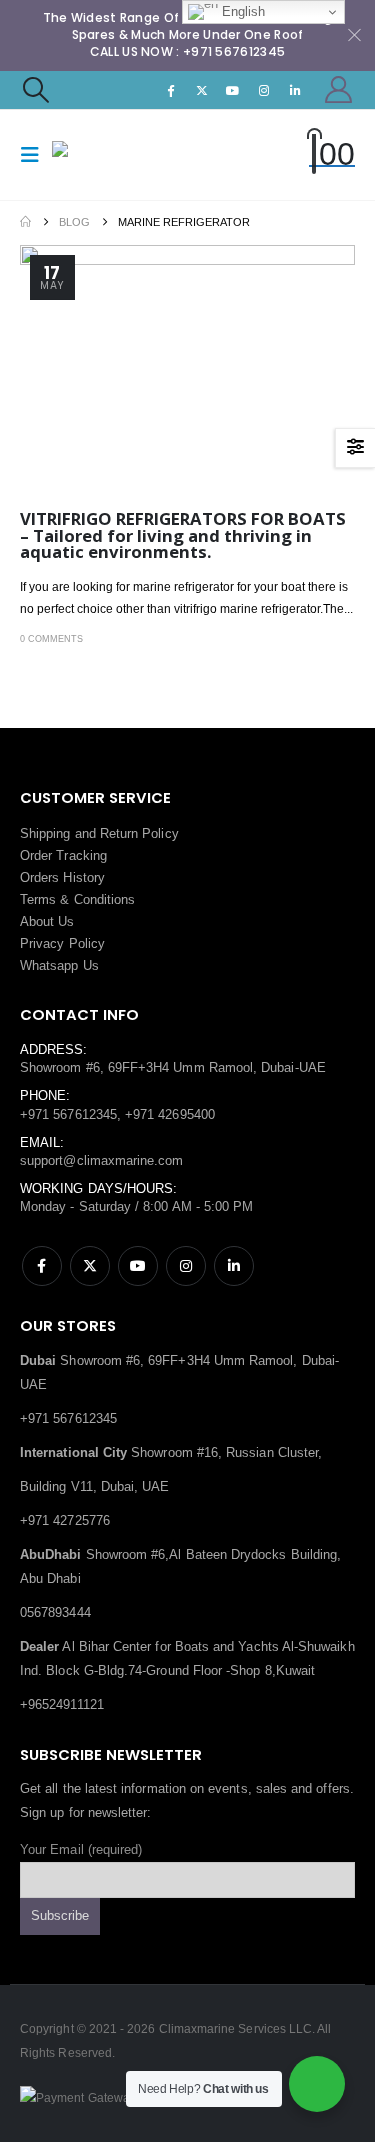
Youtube (138, 1266)
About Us (47, 921)
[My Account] (339, 89)
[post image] (187, 370)
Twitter (90, 1266)
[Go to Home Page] (25, 222)
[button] (35, 90)
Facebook (42, 1266)
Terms (38, 899)
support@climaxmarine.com (102, 1160)
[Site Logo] (92, 154)
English (241, 11)
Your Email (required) (81, 1849)
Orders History (62, 877)
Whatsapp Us (59, 965)
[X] (202, 90)
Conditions (105, 899)
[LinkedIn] (296, 90)
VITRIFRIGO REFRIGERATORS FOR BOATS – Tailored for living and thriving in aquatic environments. (183, 535)
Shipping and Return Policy (99, 833)
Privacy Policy (62, 943)
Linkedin (234, 1266)
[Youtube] (233, 90)
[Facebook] (171, 90)
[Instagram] (264, 90)
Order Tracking (63, 855)
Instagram (186, 1266)
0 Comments (51, 639)
